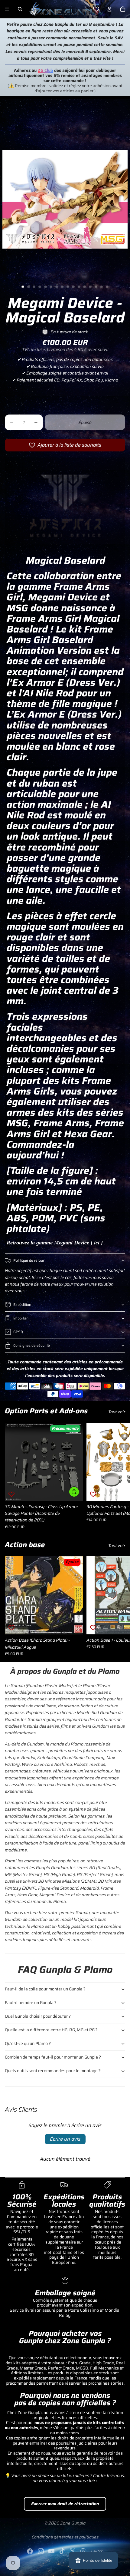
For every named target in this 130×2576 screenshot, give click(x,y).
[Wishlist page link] (96, 9)
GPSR (18, 1332)
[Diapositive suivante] (119, 1476)
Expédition (22, 1305)
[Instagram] (41, 2551)
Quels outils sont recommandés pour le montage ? (53, 2071)
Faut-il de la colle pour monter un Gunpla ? (45, 1989)
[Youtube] (51, 2551)
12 (85, 287)
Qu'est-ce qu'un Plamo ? (28, 2043)
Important (21, 1318)
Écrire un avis (65, 2139)
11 (79, 287)
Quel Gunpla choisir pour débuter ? (38, 2016)
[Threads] (83, 2551)
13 (90, 287)
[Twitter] (73, 2551)
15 (102, 287)
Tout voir (117, 1412)
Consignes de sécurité (32, 1345)
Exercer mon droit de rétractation (65, 2504)
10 (73, 287)
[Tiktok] (62, 2551)
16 (107, 287)
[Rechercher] (20, 9)
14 (96, 287)
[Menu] (7, 9)
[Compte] (109, 9)
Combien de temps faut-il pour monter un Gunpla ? (53, 2057)
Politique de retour (29, 1260)
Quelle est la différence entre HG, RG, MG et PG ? (51, 2030)
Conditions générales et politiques (65, 2537)
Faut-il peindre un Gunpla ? (31, 2003)
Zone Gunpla (73, 2523)
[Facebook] (30, 2551)
